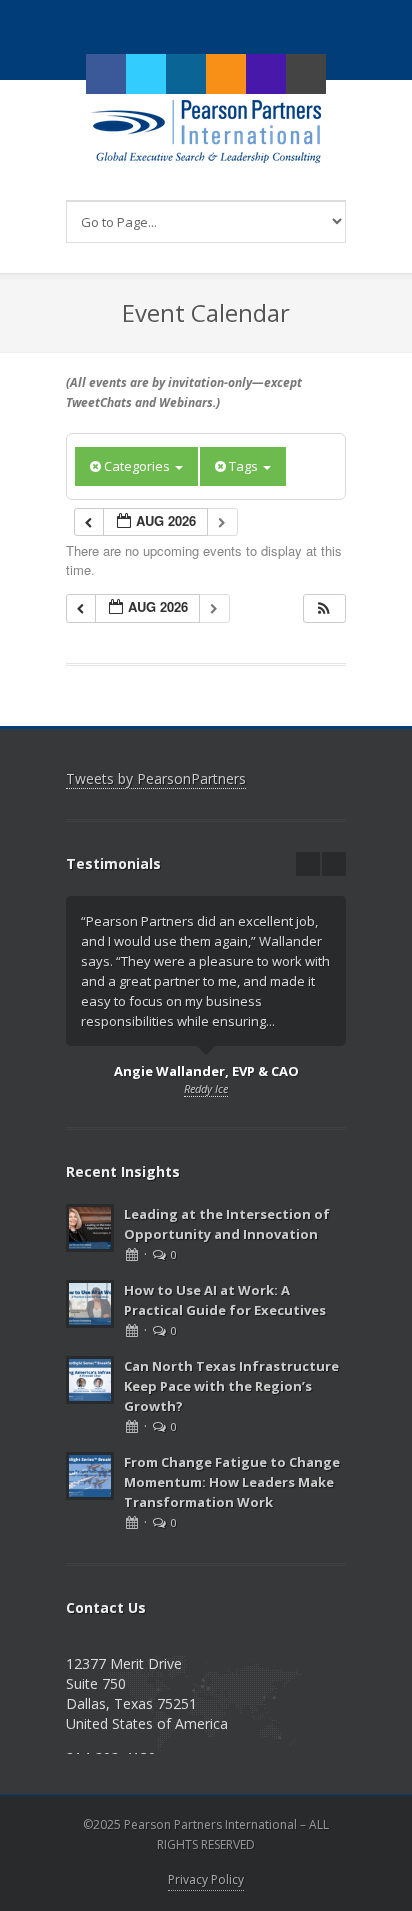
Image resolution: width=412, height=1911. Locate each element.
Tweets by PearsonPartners (156, 778)
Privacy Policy (206, 1879)
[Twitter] (146, 74)
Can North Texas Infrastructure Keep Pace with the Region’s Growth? (231, 1386)
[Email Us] (306, 74)
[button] (324, 608)
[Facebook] (106, 74)
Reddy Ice (206, 1088)
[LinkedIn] (186, 74)
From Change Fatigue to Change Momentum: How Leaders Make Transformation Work (232, 1482)
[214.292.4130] (266, 74)
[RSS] (226, 74)
